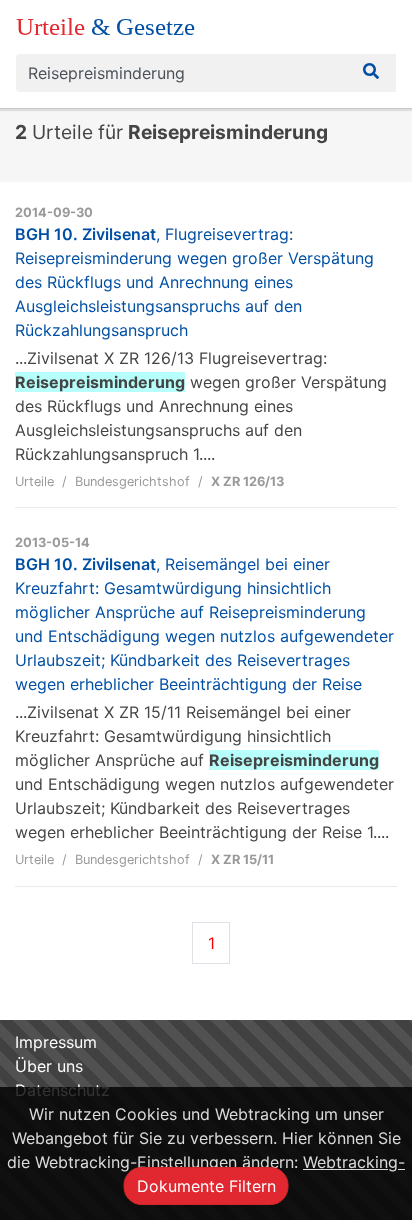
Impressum (56, 1042)
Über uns (49, 1066)
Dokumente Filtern (206, 1186)
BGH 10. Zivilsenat (194, 282)
